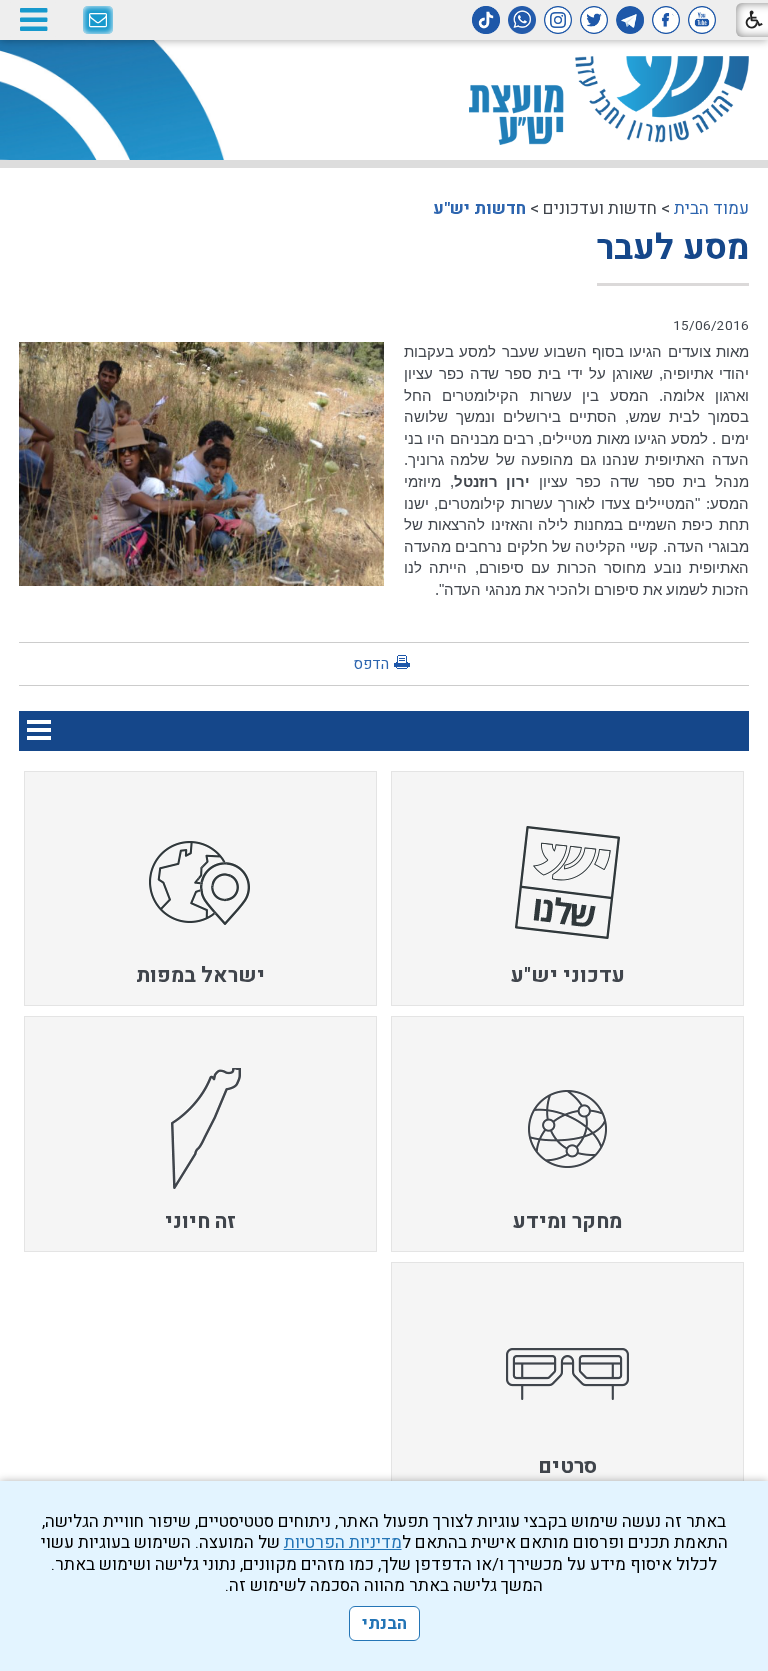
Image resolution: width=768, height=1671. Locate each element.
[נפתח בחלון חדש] (702, 20)
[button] (33, 19)
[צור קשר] (98, 21)
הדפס (371, 664)
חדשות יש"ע (479, 208)
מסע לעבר (673, 248)
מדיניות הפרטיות (343, 1542)
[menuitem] (567, 888)
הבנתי (384, 1623)
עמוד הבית (711, 208)
